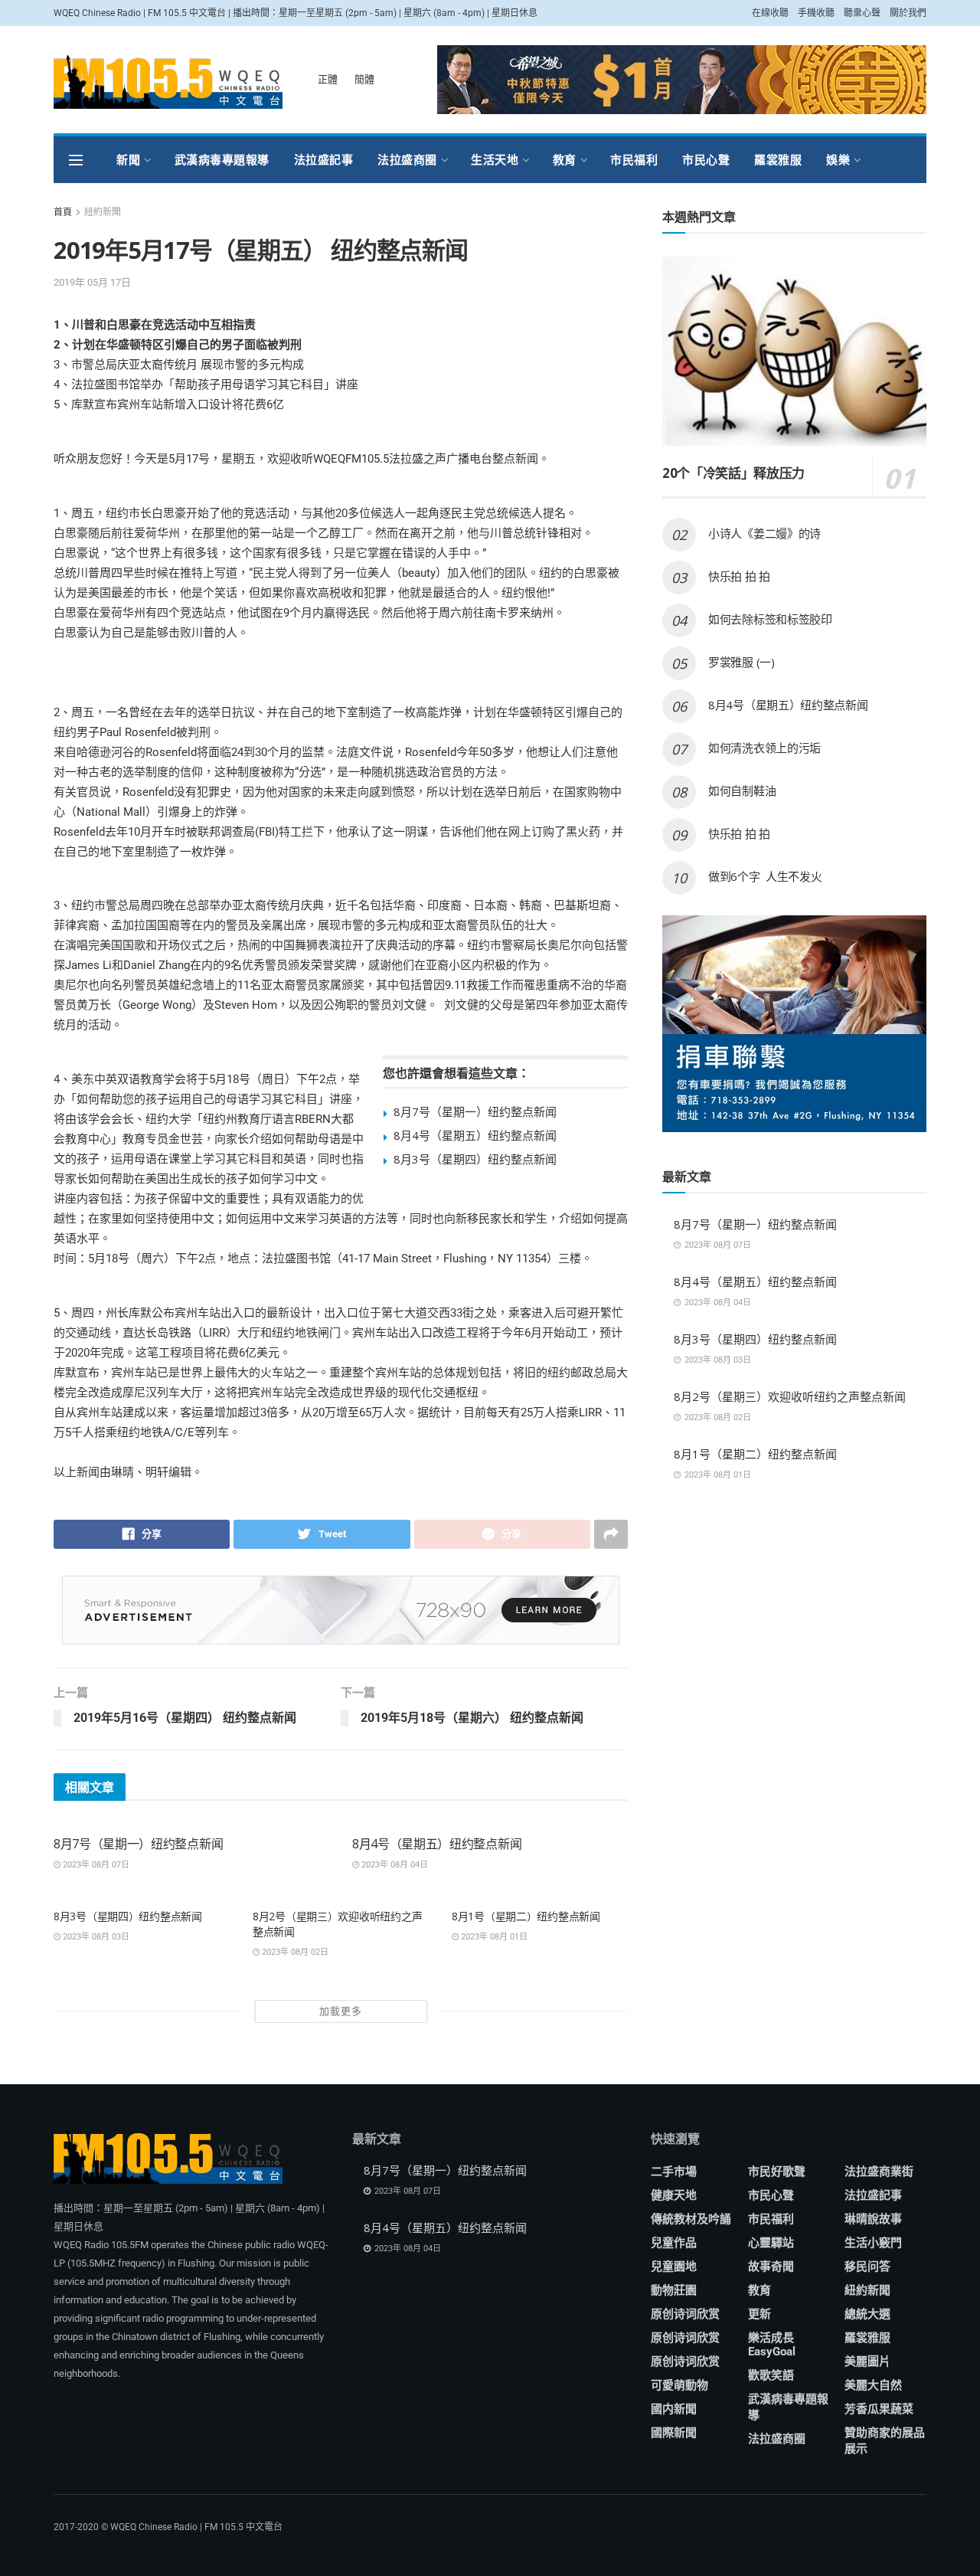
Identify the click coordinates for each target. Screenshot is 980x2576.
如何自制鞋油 (743, 790)
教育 (565, 160)
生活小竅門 (873, 2243)
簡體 (364, 79)
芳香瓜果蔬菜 (879, 2409)
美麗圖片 (867, 2362)
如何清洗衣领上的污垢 (764, 748)
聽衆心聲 (862, 13)
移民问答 (867, 2267)
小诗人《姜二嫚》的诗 (764, 533)
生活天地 (495, 160)
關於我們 (908, 13)
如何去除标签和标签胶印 (770, 619)
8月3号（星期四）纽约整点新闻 (475, 1159)
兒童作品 (674, 2243)
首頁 (63, 212)
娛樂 (838, 160)
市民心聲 (706, 160)
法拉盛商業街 (879, 2172)
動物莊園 (674, 2290)
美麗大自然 (873, 2385)
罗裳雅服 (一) (742, 662)
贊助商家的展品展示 (885, 2441)
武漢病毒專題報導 (222, 160)
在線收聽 (770, 13)
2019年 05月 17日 (92, 282)
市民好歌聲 (777, 2172)
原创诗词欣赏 (685, 2314)
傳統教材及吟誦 (691, 2219)
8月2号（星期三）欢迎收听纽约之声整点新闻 (790, 1396)
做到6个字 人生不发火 (765, 876)
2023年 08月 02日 (294, 1952)
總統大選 (867, 2314)
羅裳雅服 (778, 160)
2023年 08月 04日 (394, 1865)
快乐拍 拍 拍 (739, 576)
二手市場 (674, 2172)
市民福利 (634, 160)
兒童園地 (674, 2267)
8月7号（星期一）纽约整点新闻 (475, 1111)
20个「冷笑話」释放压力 (733, 473)
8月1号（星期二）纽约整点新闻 (526, 1916)
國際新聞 (674, 2433)
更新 (759, 2314)
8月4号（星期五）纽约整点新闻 (475, 1135)
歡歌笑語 (771, 2375)
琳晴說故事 (873, 2219)
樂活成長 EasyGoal (772, 2345)
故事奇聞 (771, 2267)
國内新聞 (674, 2409)
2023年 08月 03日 (95, 1937)
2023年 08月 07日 (95, 1865)
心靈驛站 (771, 2243)
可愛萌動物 (679, 2385)
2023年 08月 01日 (493, 1937)
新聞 (128, 160)
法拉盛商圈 (407, 160)
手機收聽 (816, 13)
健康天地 (674, 2195)
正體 (328, 79)
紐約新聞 (103, 212)
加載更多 (341, 2011)
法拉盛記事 (324, 160)
